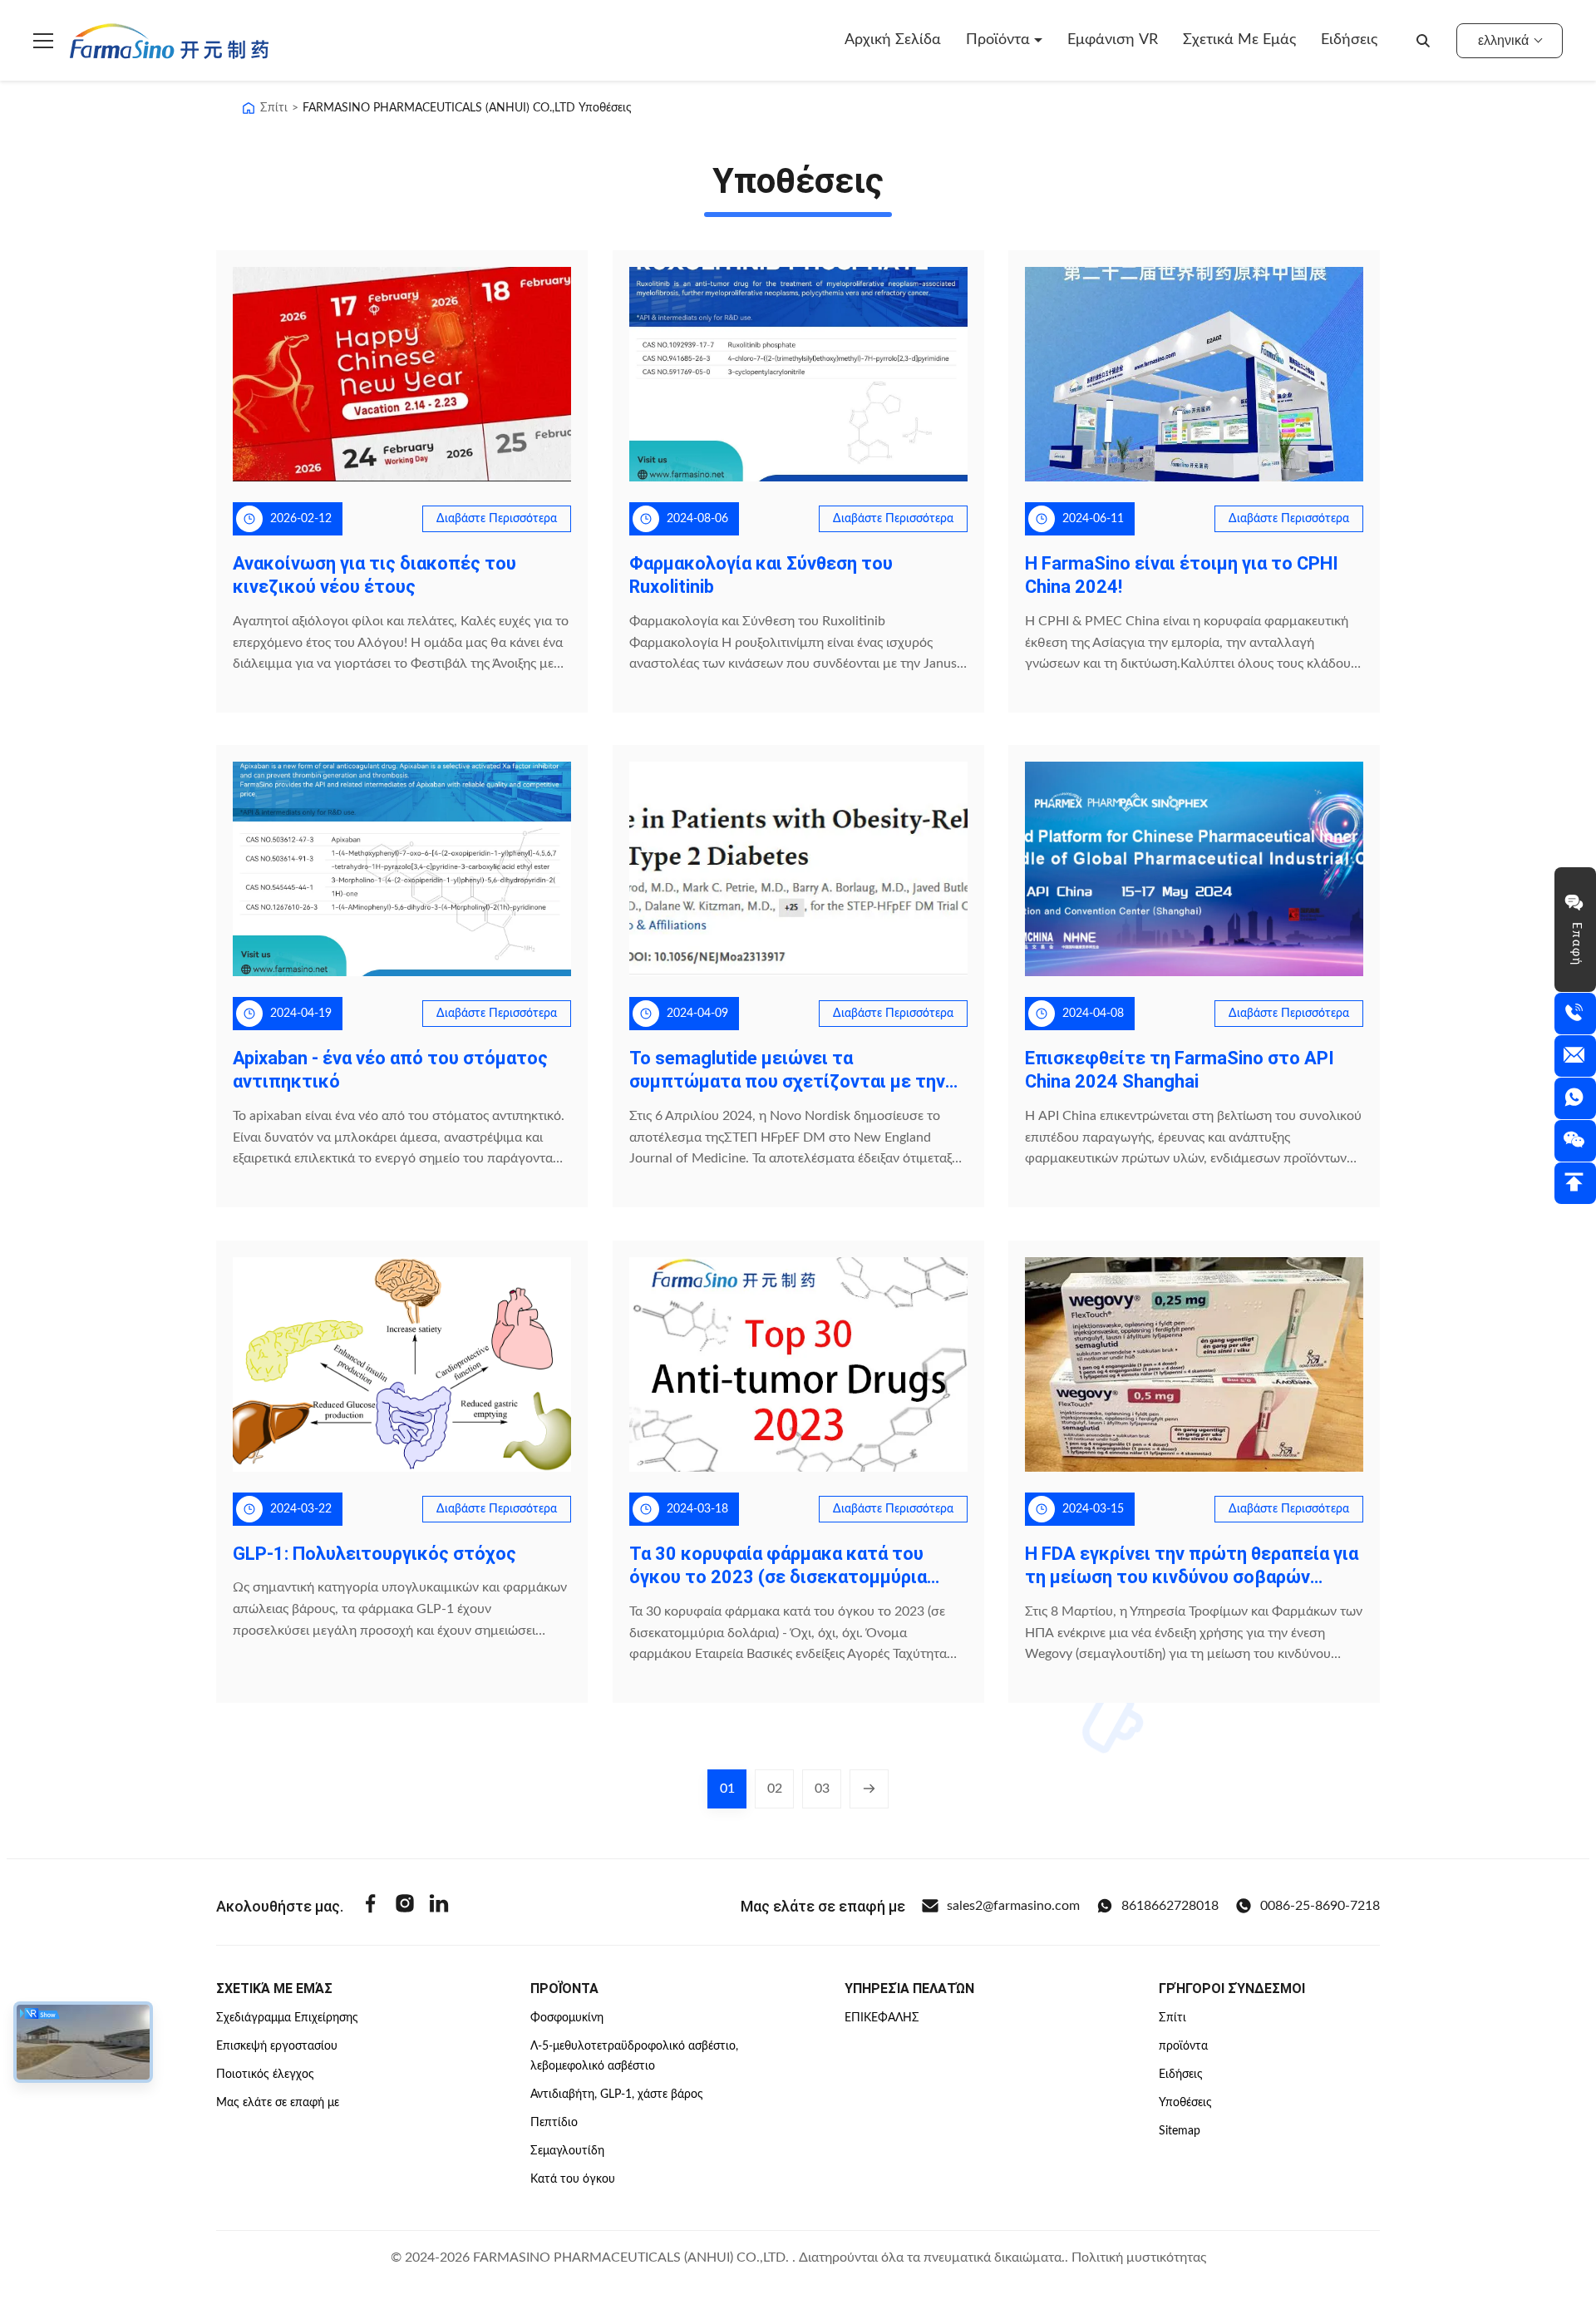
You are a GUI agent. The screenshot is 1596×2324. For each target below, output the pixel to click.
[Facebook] (371, 1906)
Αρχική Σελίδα (893, 40)
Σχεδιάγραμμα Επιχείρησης (287, 2018)
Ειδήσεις (1349, 40)
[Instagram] (405, 1906)
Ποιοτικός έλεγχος (265, 2075)
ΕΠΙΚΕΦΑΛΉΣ (882, 2018)
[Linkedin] (439, 1906)
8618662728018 (1170, 1906)
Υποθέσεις (1185, 2103)
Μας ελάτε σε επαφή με (278, 2103)
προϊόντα (1183, 2046)
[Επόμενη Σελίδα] (869, 1789)
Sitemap (1180, 2131)
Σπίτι (274, 108)
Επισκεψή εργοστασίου (277, 2046)
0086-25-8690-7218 (1320, 1906)
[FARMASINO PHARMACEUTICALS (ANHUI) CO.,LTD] (169, 41)
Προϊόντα (1000, 40)
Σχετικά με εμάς (1239, 40)
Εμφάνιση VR (1113, 40)
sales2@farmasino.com (1013, 1906)
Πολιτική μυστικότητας (1139, 2257)
